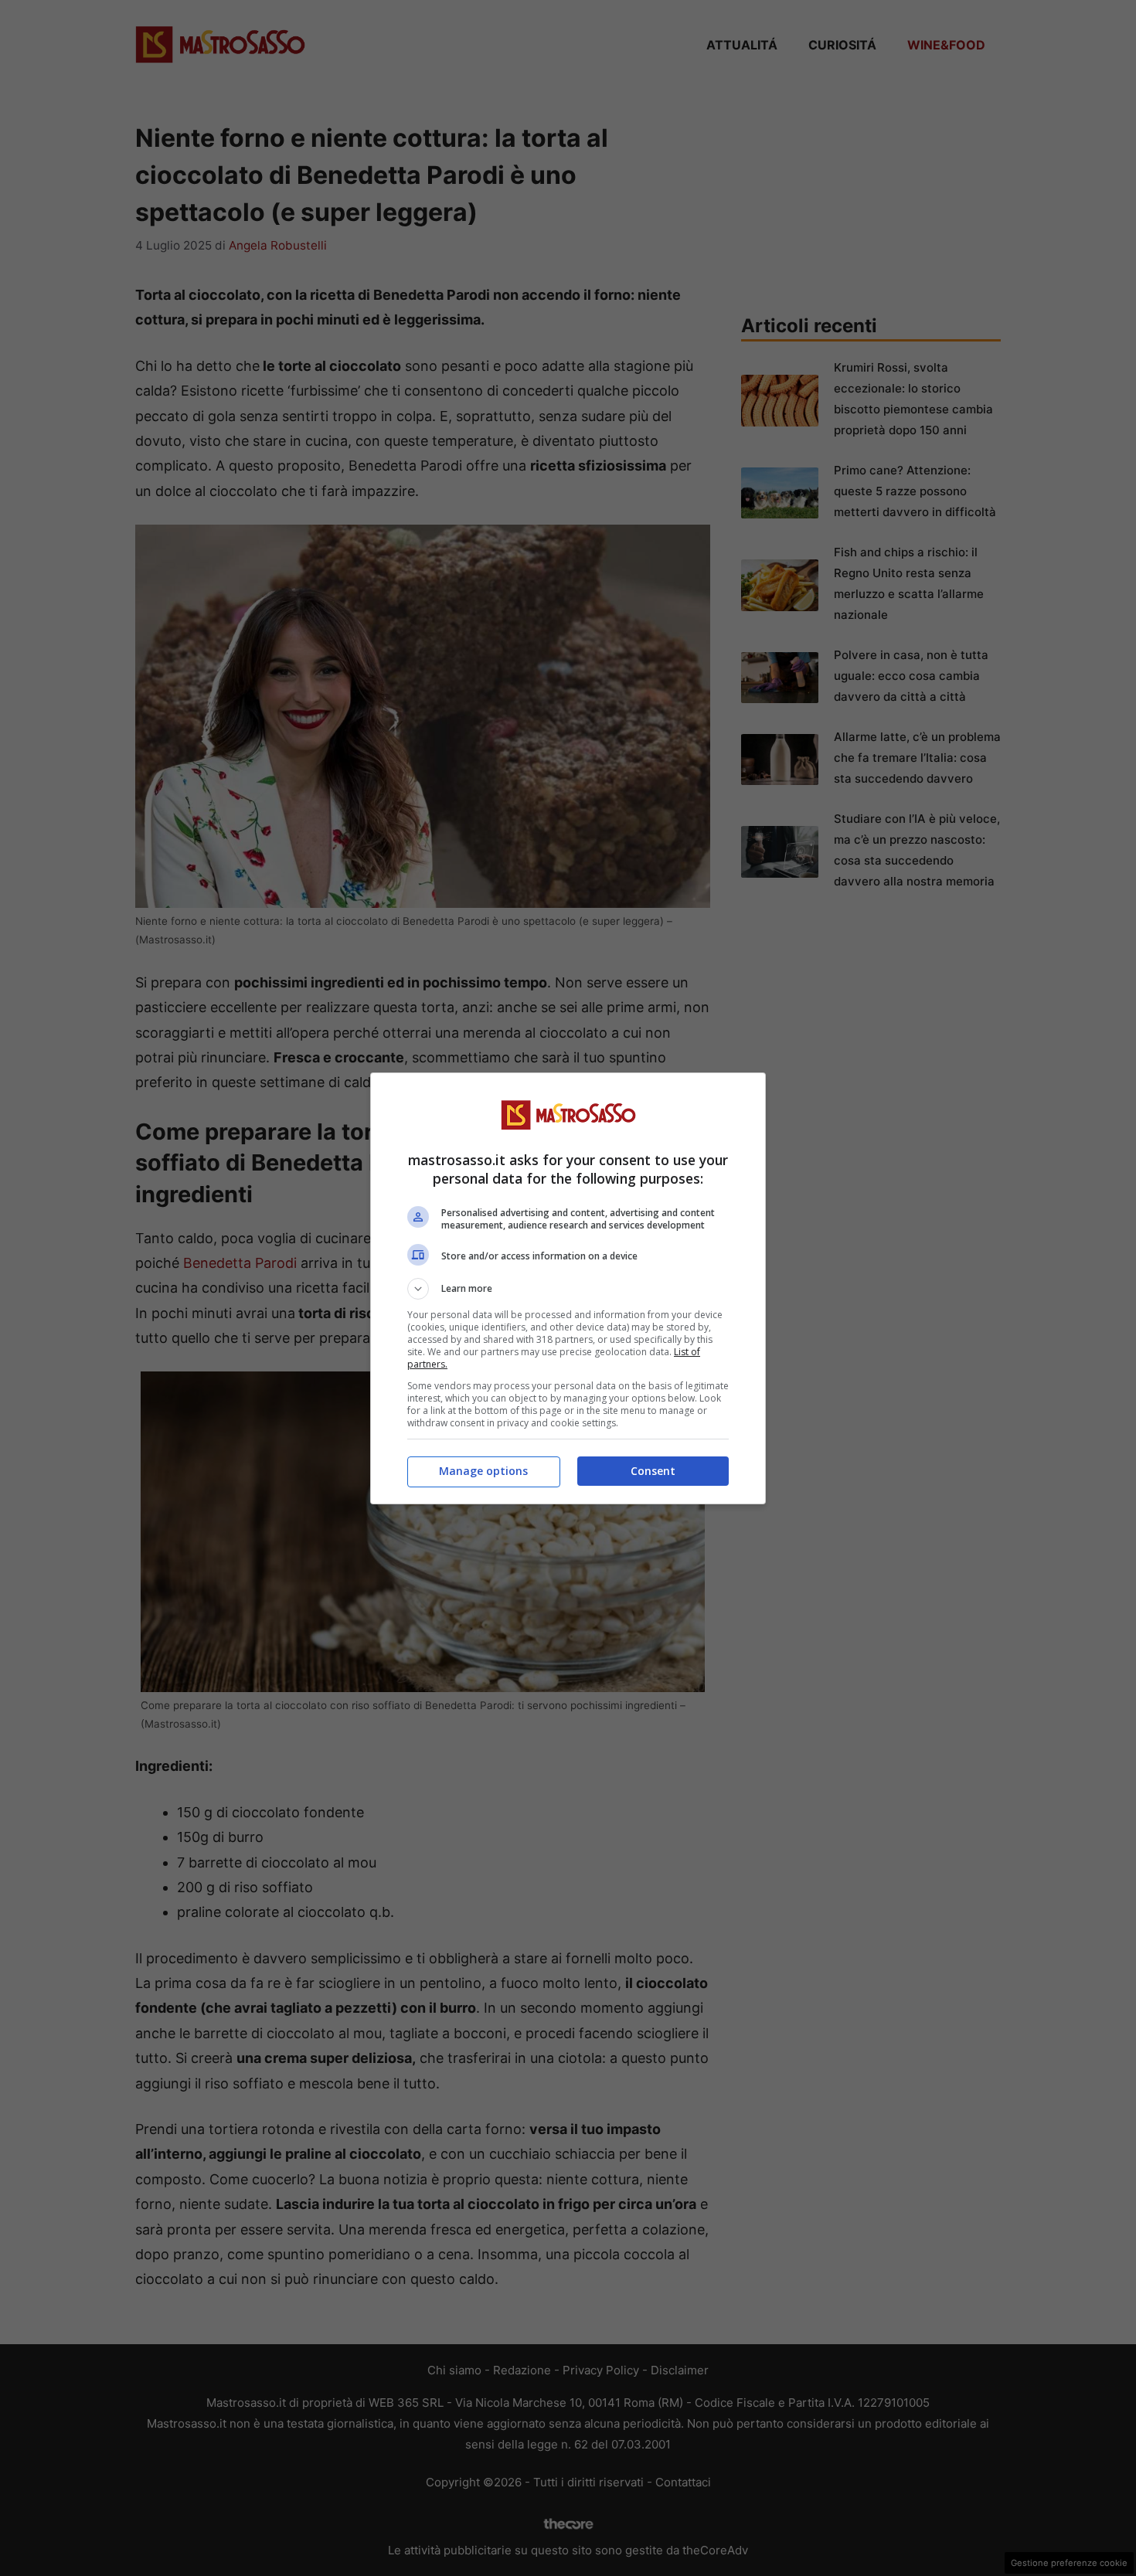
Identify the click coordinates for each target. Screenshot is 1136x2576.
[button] (568, 1289)
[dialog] (568, 1288)
